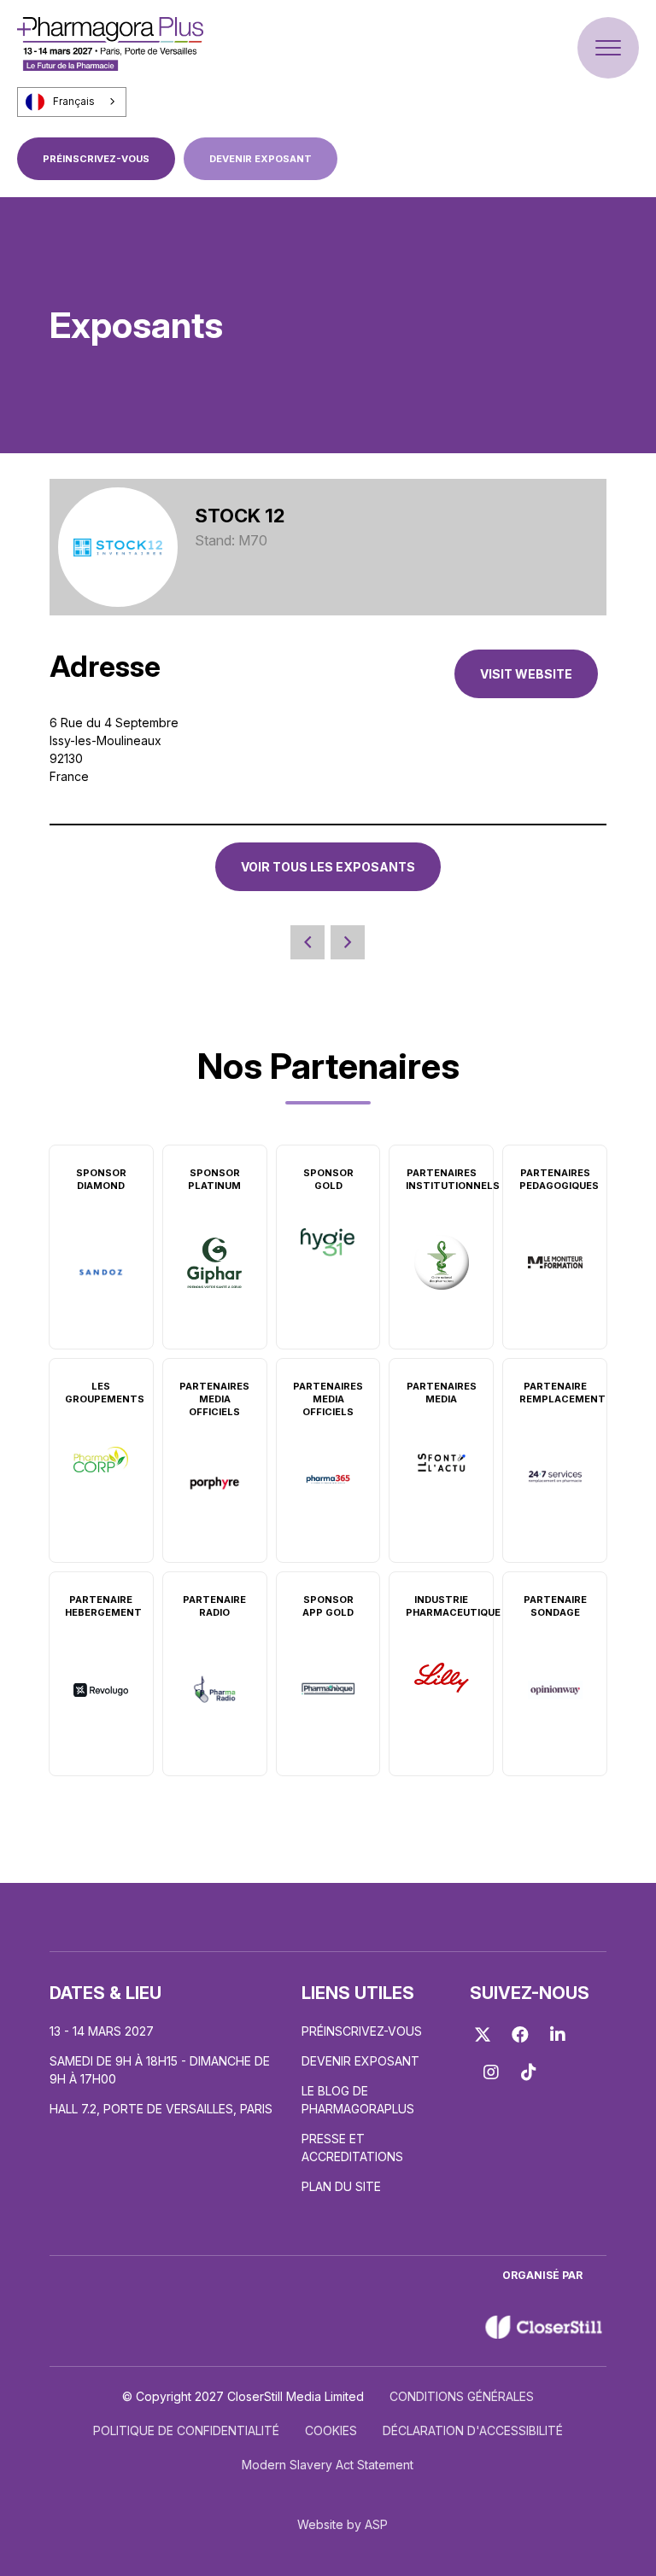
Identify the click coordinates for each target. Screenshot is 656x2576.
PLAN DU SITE (341, 2186)
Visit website (526, 674)
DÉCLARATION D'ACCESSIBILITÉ (473, 2430)
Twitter (483, 2035)
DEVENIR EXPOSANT (261, 159)
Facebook (520, 2035)
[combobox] (72, 102)
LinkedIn (558, 2035)
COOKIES (331, 2430)
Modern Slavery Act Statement (328, 2465)
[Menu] (608, 48)
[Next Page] (348, 942)
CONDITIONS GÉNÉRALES (462, 2396)
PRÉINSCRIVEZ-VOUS (96, 159)
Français (74, 102)
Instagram (491, 2072)
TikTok (529, 2072)
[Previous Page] (307, 942)
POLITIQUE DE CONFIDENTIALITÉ (186, 2430)
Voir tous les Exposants (328, 867)
